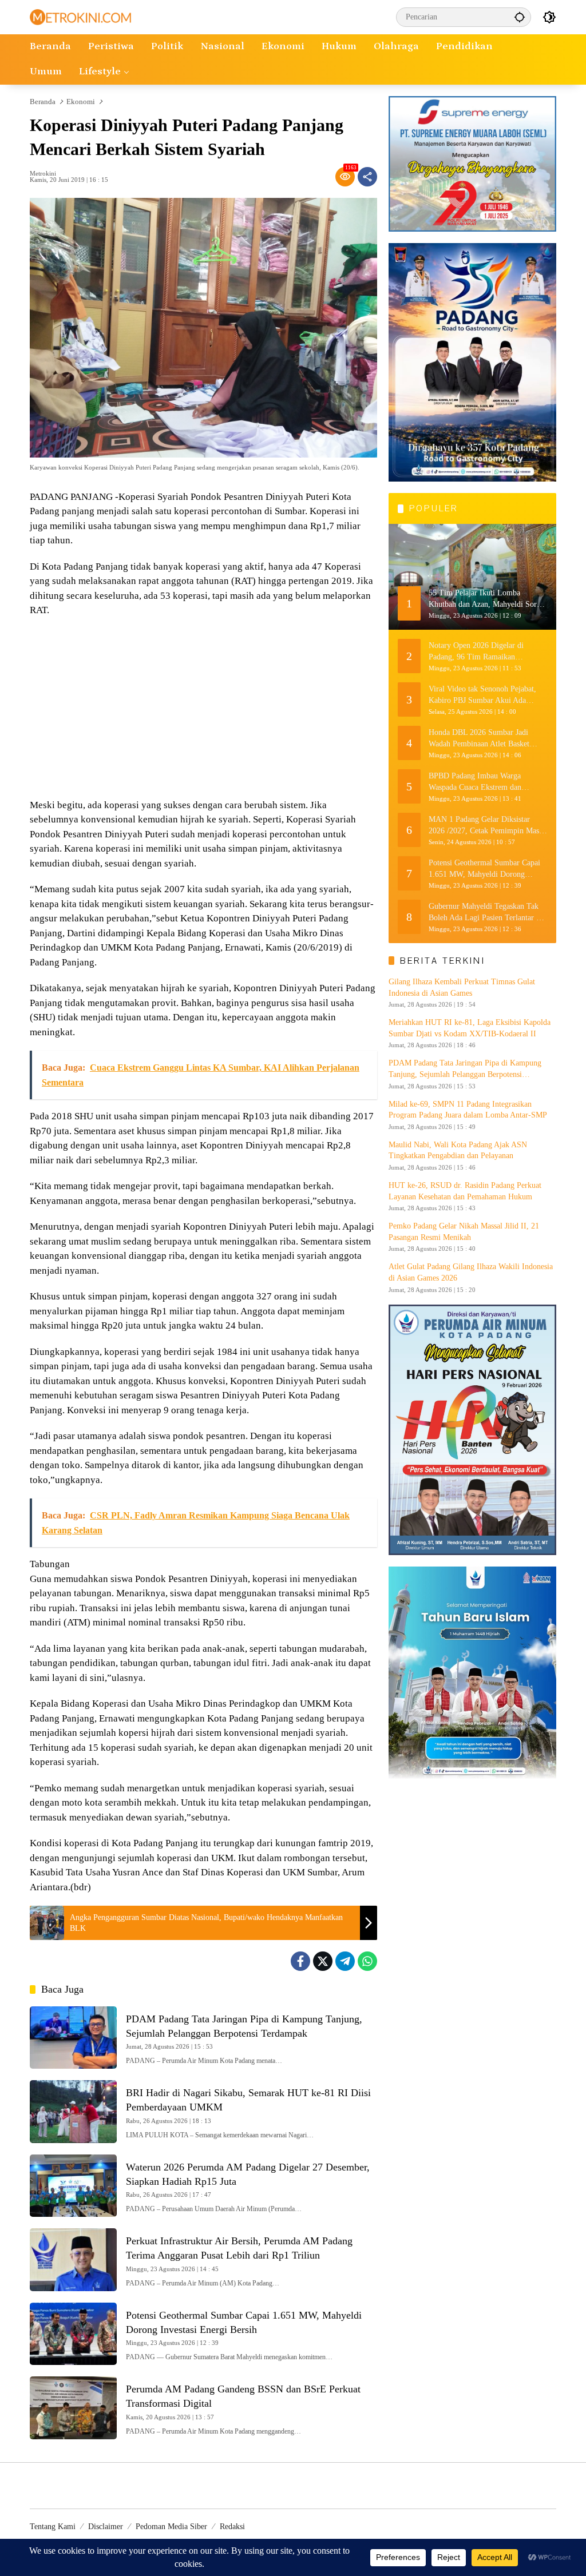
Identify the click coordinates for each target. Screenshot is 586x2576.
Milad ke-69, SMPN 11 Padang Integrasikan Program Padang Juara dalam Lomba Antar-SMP (468, 1110)
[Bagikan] (367, 177)
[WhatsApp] (367, 1961)
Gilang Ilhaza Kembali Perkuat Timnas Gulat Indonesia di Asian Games (462, 987)
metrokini (43, 174)
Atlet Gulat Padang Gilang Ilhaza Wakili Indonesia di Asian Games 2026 (471, 1272)
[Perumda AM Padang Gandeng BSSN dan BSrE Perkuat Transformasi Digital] (73, 2408)
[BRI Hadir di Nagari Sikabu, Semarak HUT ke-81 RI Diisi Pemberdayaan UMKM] (73, 2112)
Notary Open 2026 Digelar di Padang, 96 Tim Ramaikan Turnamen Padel (476, 652)
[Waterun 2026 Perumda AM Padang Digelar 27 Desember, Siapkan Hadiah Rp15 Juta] (73, 2186)
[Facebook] (300, 1961)
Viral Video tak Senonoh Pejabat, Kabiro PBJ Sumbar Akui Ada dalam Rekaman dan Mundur (482, 695)
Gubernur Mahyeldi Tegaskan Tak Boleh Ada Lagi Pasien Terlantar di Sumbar (486, 913)
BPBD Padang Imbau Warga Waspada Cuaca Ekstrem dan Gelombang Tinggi (475, 782)
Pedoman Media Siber (171, 2527)
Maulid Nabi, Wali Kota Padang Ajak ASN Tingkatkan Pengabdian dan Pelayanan (458, 1150)
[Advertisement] (203, 709)
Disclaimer (106, 2527)
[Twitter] (323, 1961)
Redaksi (232, 2527)
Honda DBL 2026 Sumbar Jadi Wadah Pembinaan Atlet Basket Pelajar (479, 739)
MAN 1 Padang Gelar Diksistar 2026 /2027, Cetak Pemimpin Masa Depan (486, 826)
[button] (520, 17)
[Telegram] (345, 1961)
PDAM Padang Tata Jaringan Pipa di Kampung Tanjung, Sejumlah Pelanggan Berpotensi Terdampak (465, 1069)
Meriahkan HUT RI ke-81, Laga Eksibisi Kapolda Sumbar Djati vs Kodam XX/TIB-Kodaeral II (470, 1028)
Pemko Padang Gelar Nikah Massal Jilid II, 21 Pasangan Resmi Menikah (464, 1232)
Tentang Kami (53, 2527)
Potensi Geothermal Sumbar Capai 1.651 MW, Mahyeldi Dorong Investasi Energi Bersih (484, 869)
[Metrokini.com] (80, 16)
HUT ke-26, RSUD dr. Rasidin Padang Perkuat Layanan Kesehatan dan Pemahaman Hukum (465, 1191)
